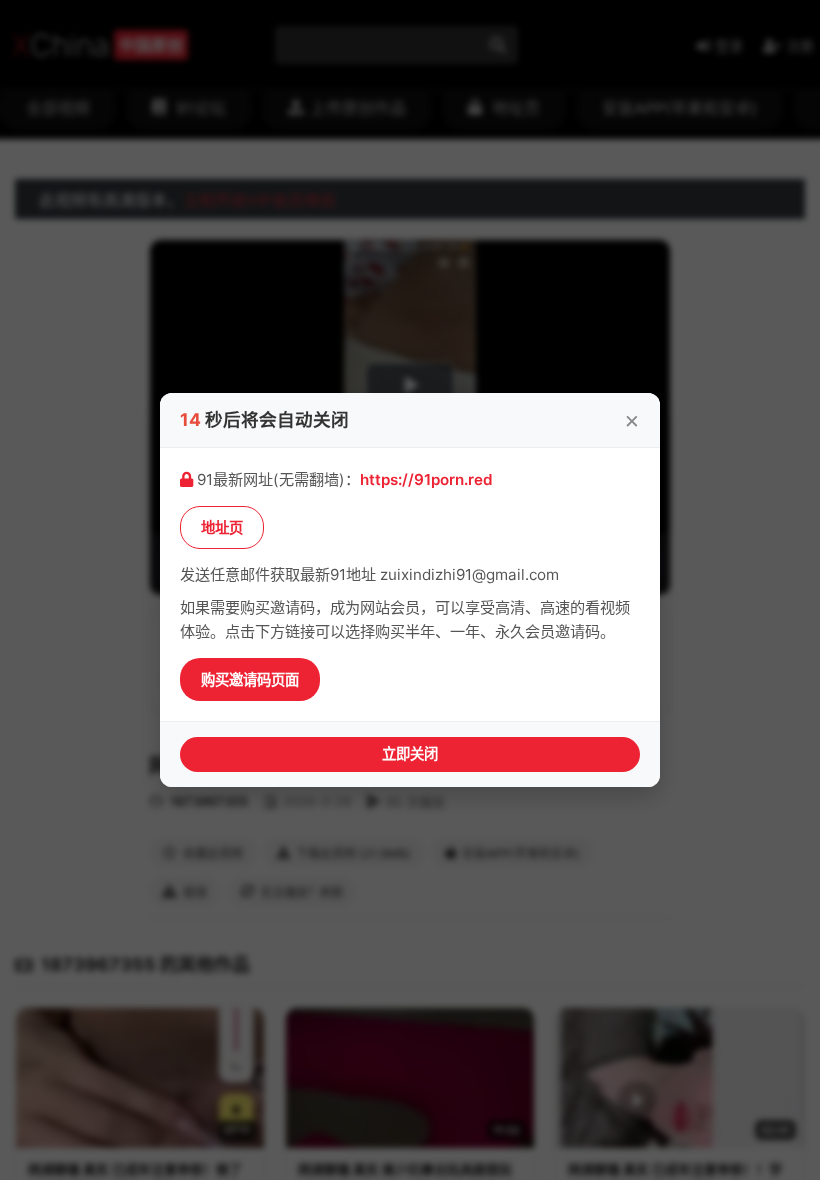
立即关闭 (410, 753)
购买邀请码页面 (250, 679)
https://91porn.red (426, 479)
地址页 (222, 527)
